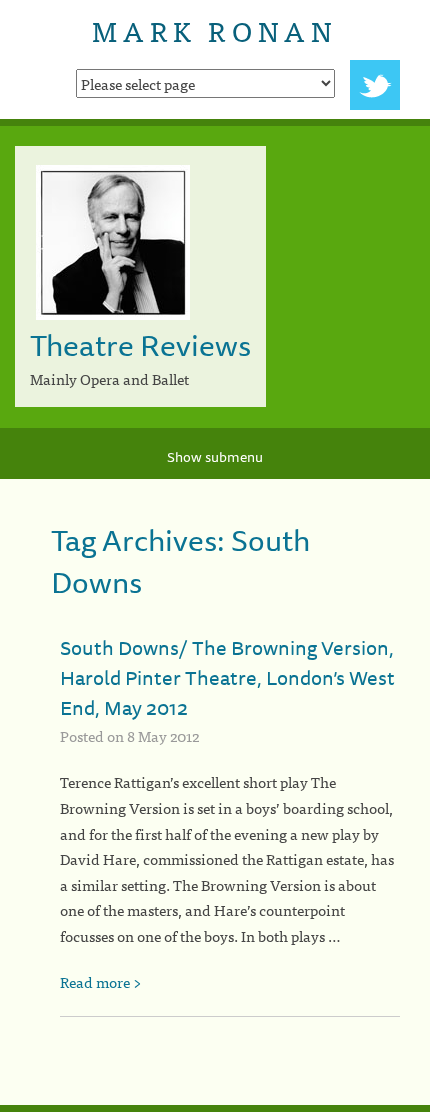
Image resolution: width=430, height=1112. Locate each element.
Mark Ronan (214, 30)
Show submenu (215, 457)
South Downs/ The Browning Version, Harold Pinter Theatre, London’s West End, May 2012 (227, 677)
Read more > (101, 981)
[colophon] (215, 1108)
